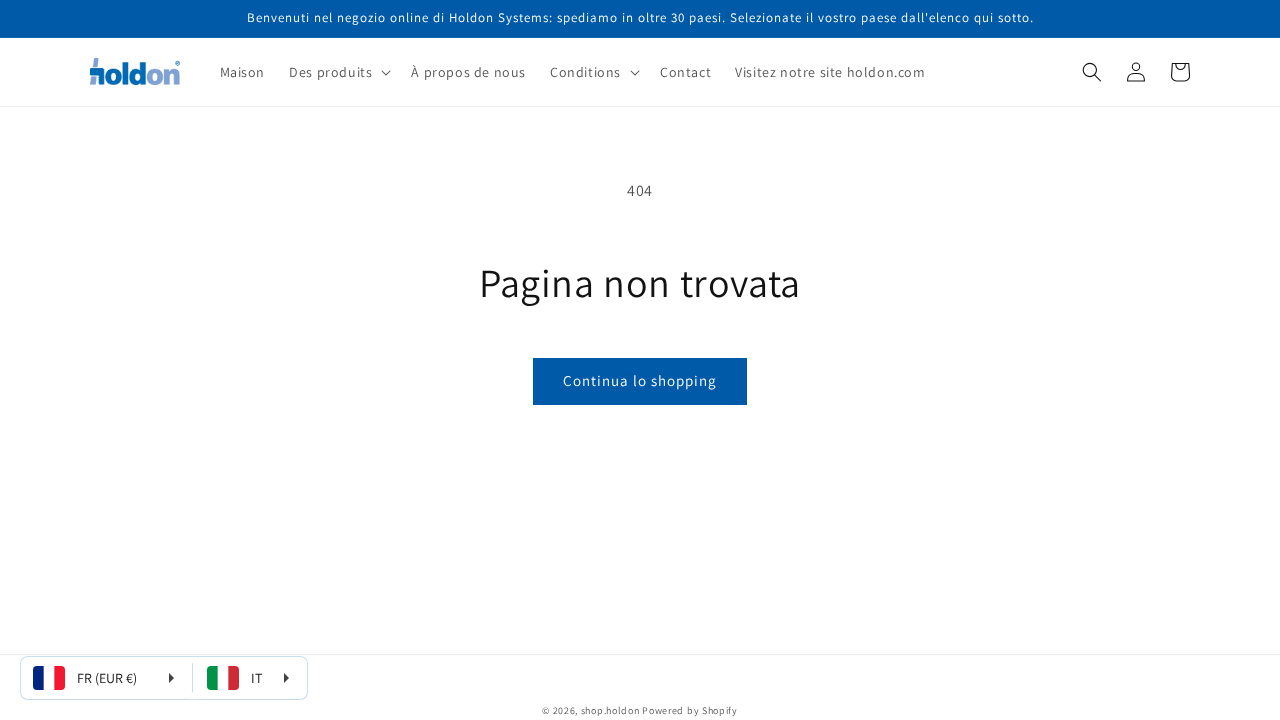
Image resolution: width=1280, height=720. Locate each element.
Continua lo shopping (640, 380)
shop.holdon (610, 710)
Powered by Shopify (690, 710)
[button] (338, 72)
